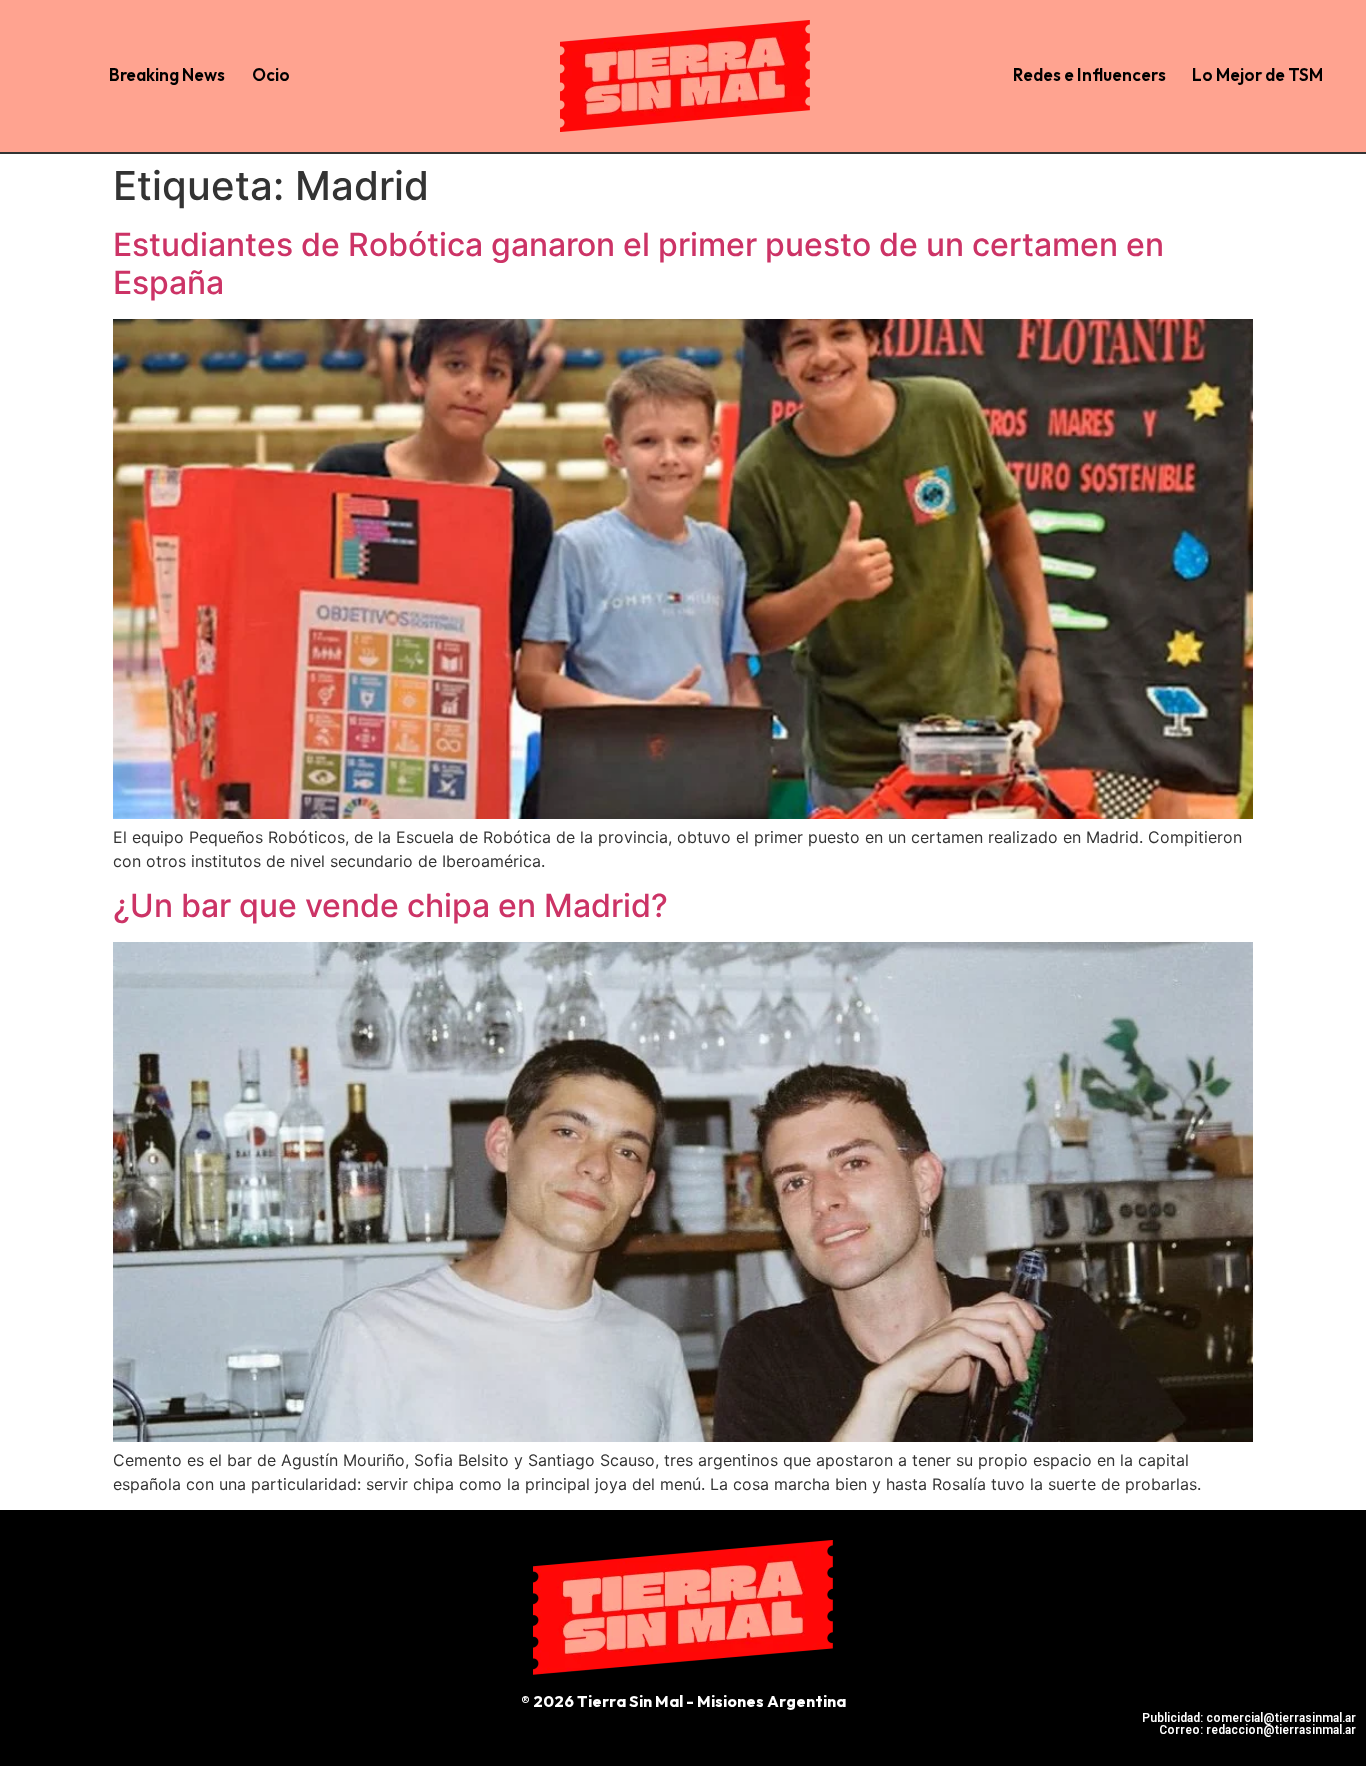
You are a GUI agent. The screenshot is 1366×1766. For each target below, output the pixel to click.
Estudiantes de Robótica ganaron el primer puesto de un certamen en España (638, 263)
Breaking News (167, 74)
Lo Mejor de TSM (1257, 74)
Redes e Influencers (1089, 74)
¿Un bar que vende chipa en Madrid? (390, 905)
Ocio (271, 74)
